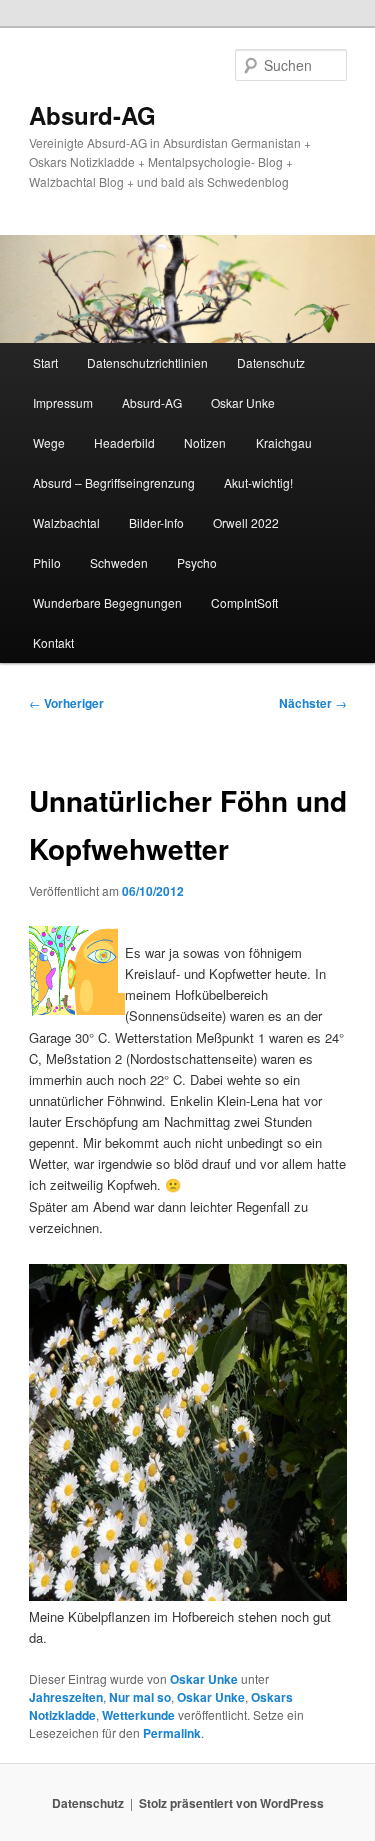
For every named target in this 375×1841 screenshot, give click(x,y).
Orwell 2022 (246, 522)
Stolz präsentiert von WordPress (231, 1803)
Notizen (205, 442)
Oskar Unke (243, 402)
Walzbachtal (66, 522)
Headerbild (124, 442)
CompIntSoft (244, 602)
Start (45, 362)
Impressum (63, 402)
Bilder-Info (156, 522)
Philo (47, 562)
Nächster (313, 703)
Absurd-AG (92, 115)
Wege (49, 442)
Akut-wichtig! (258, 482)
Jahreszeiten (66, 1697)
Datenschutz (271, 362)
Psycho (197, 562)
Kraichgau (284, 442)
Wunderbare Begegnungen (107, 602)
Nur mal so (140, 1697)
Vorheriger (66, 703)
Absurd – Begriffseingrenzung (114, 482)
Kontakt (53, 642)
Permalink (172, 1733)
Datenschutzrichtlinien (147, 362)
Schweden (119, 562)
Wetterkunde (138, 1715)
